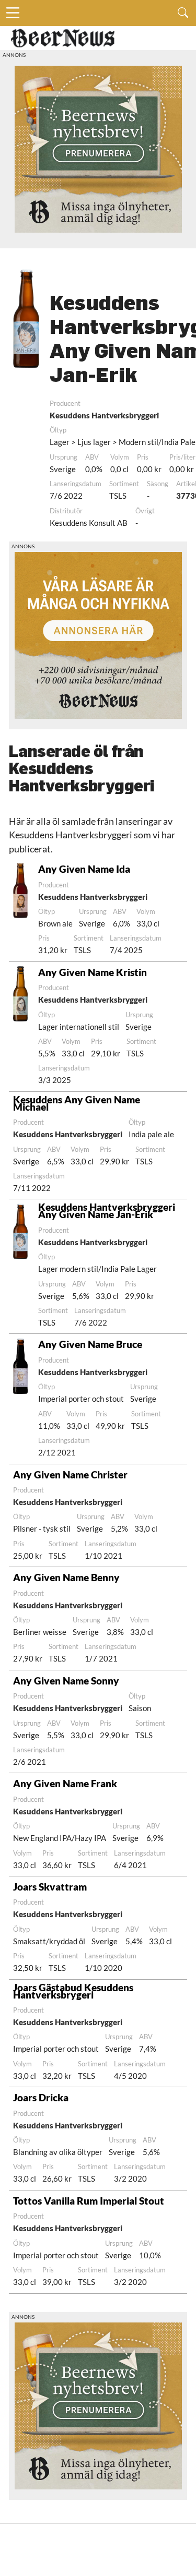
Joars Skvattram (50, 1887)
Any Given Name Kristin (93, 972)
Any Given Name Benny (66, 1577)
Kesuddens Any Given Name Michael (77, 1103)
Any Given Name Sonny (66, 1681)
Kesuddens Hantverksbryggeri (104, 415)
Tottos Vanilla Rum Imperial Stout (89, 2201)
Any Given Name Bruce (90, 1344)
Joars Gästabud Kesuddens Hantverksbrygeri (73, 1991)
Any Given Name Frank (65, 1783)
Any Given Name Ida (84, 869)
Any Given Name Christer (70, 1474)
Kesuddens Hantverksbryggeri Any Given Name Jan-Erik (107, 1211)
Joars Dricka (41, 2097)
